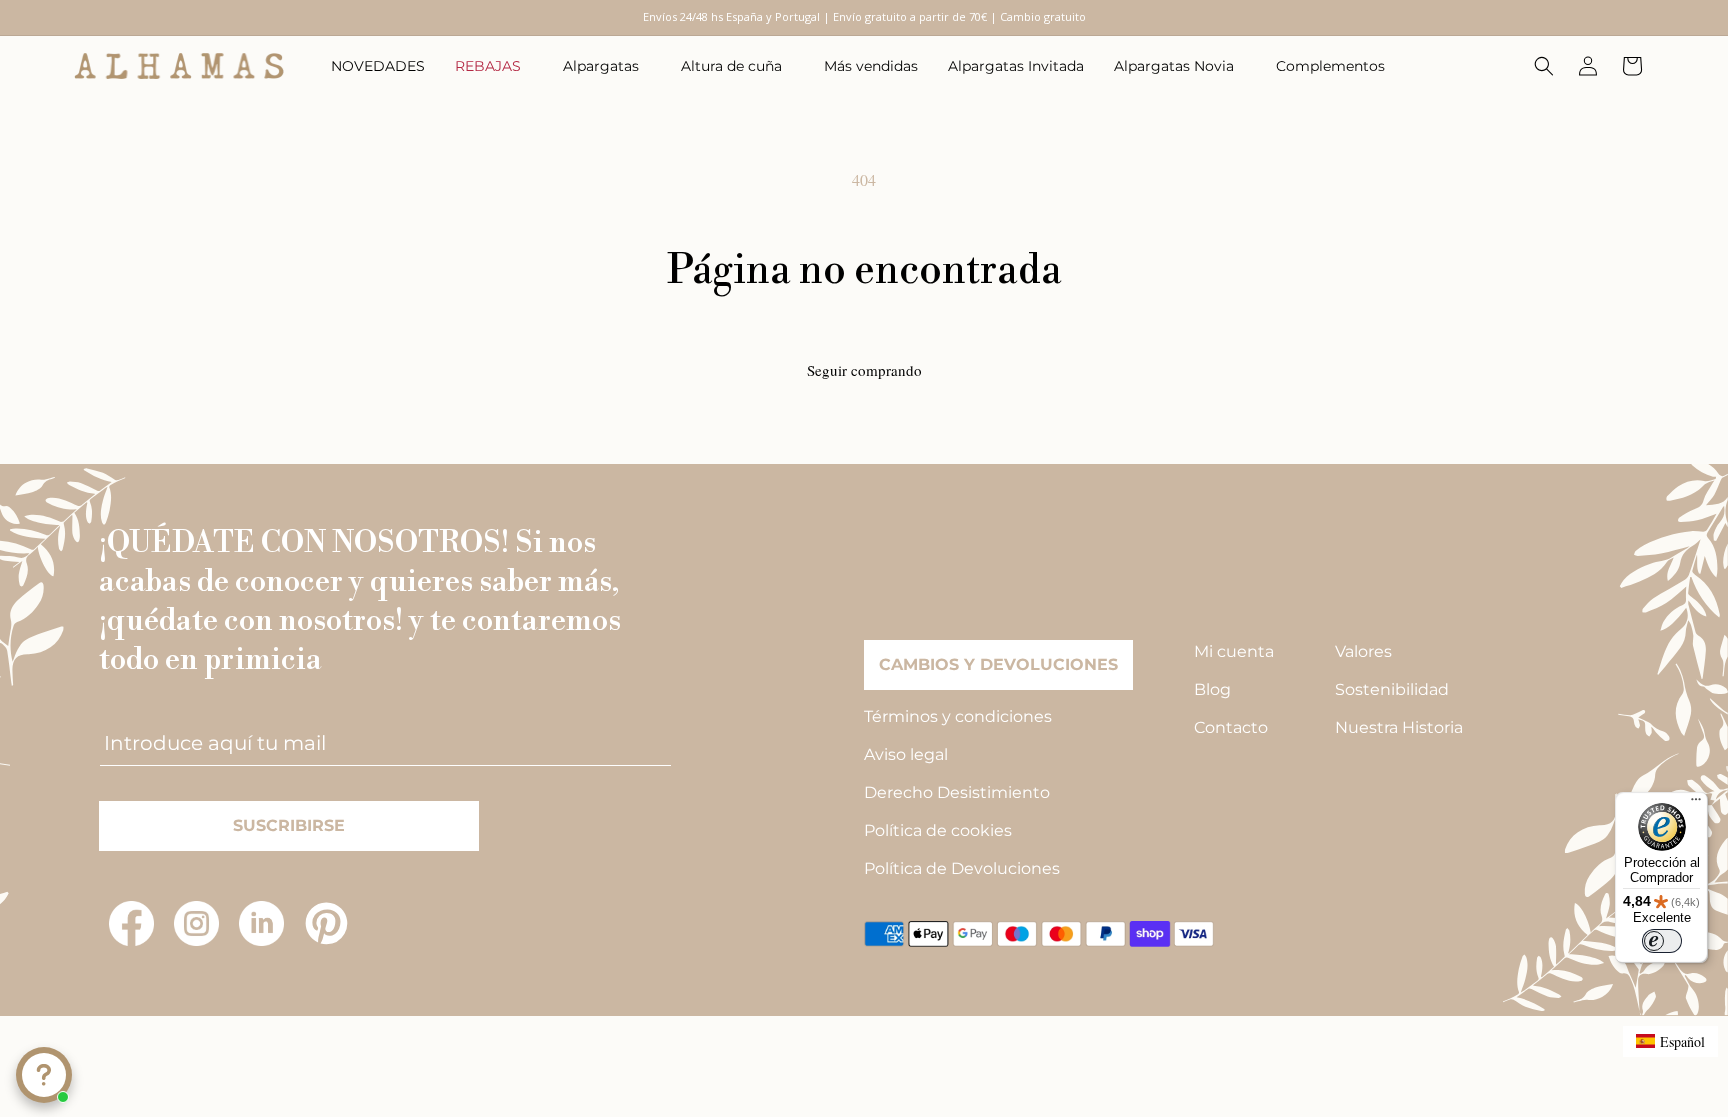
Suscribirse (289, 825)
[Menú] (1696, 804)
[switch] (1662, 941)
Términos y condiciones (958, 716)
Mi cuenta (1234, 651)
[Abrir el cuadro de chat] (44, 1075)
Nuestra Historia (1399, 727)
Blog (1212, 689)
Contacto (1231, 727)
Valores (1363, 651)
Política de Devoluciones (962, 868)
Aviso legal (906, 754)
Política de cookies (938, 830)
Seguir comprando (864, 370)
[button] (494, 66)
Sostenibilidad (1392, 689)
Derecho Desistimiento (957, 792)
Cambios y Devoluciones (998, 664)
